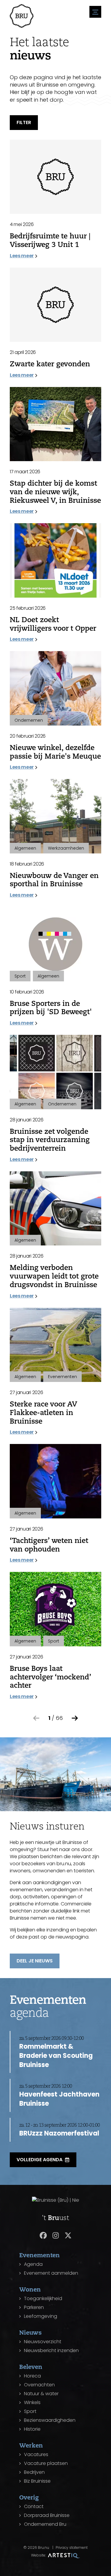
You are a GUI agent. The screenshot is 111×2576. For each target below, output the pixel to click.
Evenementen (40, 2255)
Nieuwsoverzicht (43, 2342)
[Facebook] (43, 2235)
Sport (30, 2411)
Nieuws (30, 2332)
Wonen (30, 2289)
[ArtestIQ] (64, 2555)
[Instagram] (56, 2235)
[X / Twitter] (68, 2235)
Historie (32, 2429)
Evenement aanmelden (51, 2273)
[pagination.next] (75, 1718)
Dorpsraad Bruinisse (47, 2515)
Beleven (31, 2367)
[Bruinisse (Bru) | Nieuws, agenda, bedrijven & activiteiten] (22, 16)
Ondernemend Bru (45, 2524)
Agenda (33, 2264)
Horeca (32, 2376)
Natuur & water (41, 2394)
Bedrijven (34, 2472)
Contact (34, 2506)
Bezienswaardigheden (50, 2420)
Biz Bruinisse (37, 2481)
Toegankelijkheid (43, 2298)
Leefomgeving (41, 2316)
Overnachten (39, 2385)
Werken (31, 2445)
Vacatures (36, 2454)
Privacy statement (72, 2547)
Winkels (32, 2402)
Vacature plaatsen (46, 2463)
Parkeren (34, 2307)
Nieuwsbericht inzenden (51, 2350)
